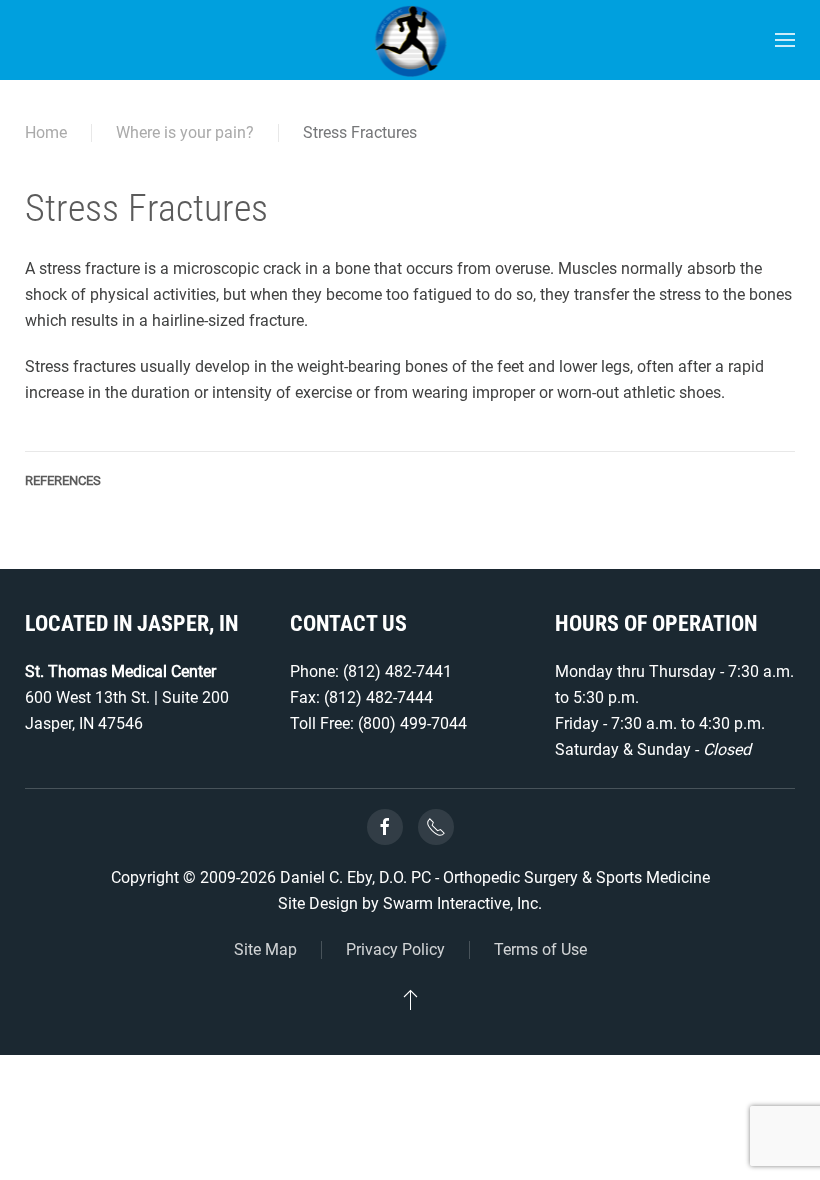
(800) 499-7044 (412, 723)
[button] (785, 40)
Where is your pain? (185, 132)
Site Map (265, 949)
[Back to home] (410, 40)
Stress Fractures (360, 132)
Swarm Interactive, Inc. (462, 903)
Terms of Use (540, 949)
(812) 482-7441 (397, 671)
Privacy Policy (395, 949)
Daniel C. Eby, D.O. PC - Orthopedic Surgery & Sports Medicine (495, 877)
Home (46, 132)
